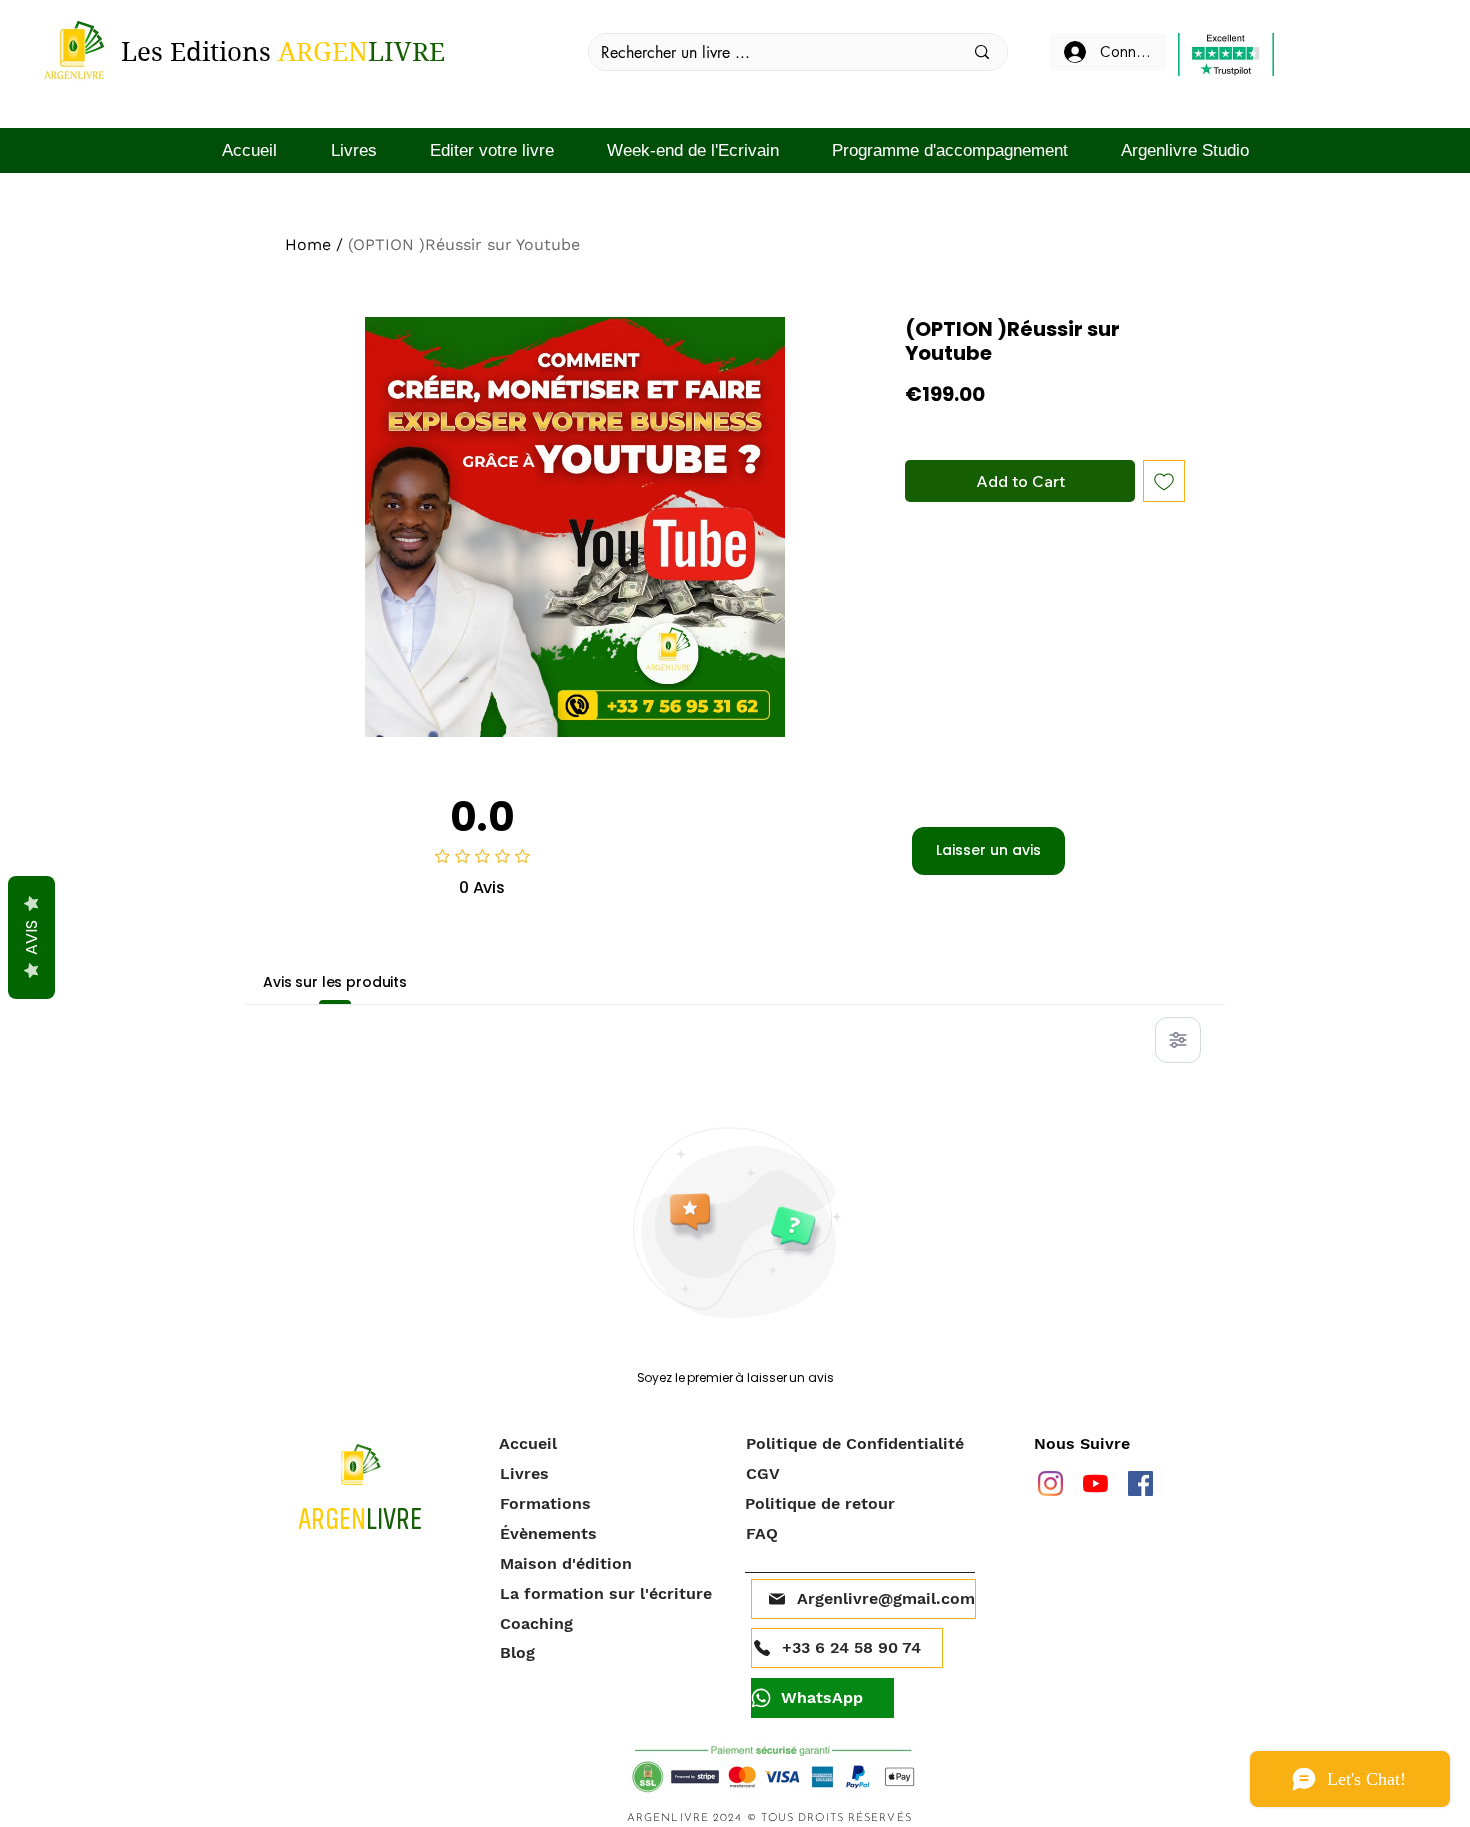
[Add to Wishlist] (1164, 481)
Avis (31, 937)
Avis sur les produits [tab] (335, 982)
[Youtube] (1095, 1483)
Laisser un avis (988, 850)
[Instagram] (1050, 1483)
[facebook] (1140, 1483)
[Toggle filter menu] (1178, 1040)
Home (308, 244)
